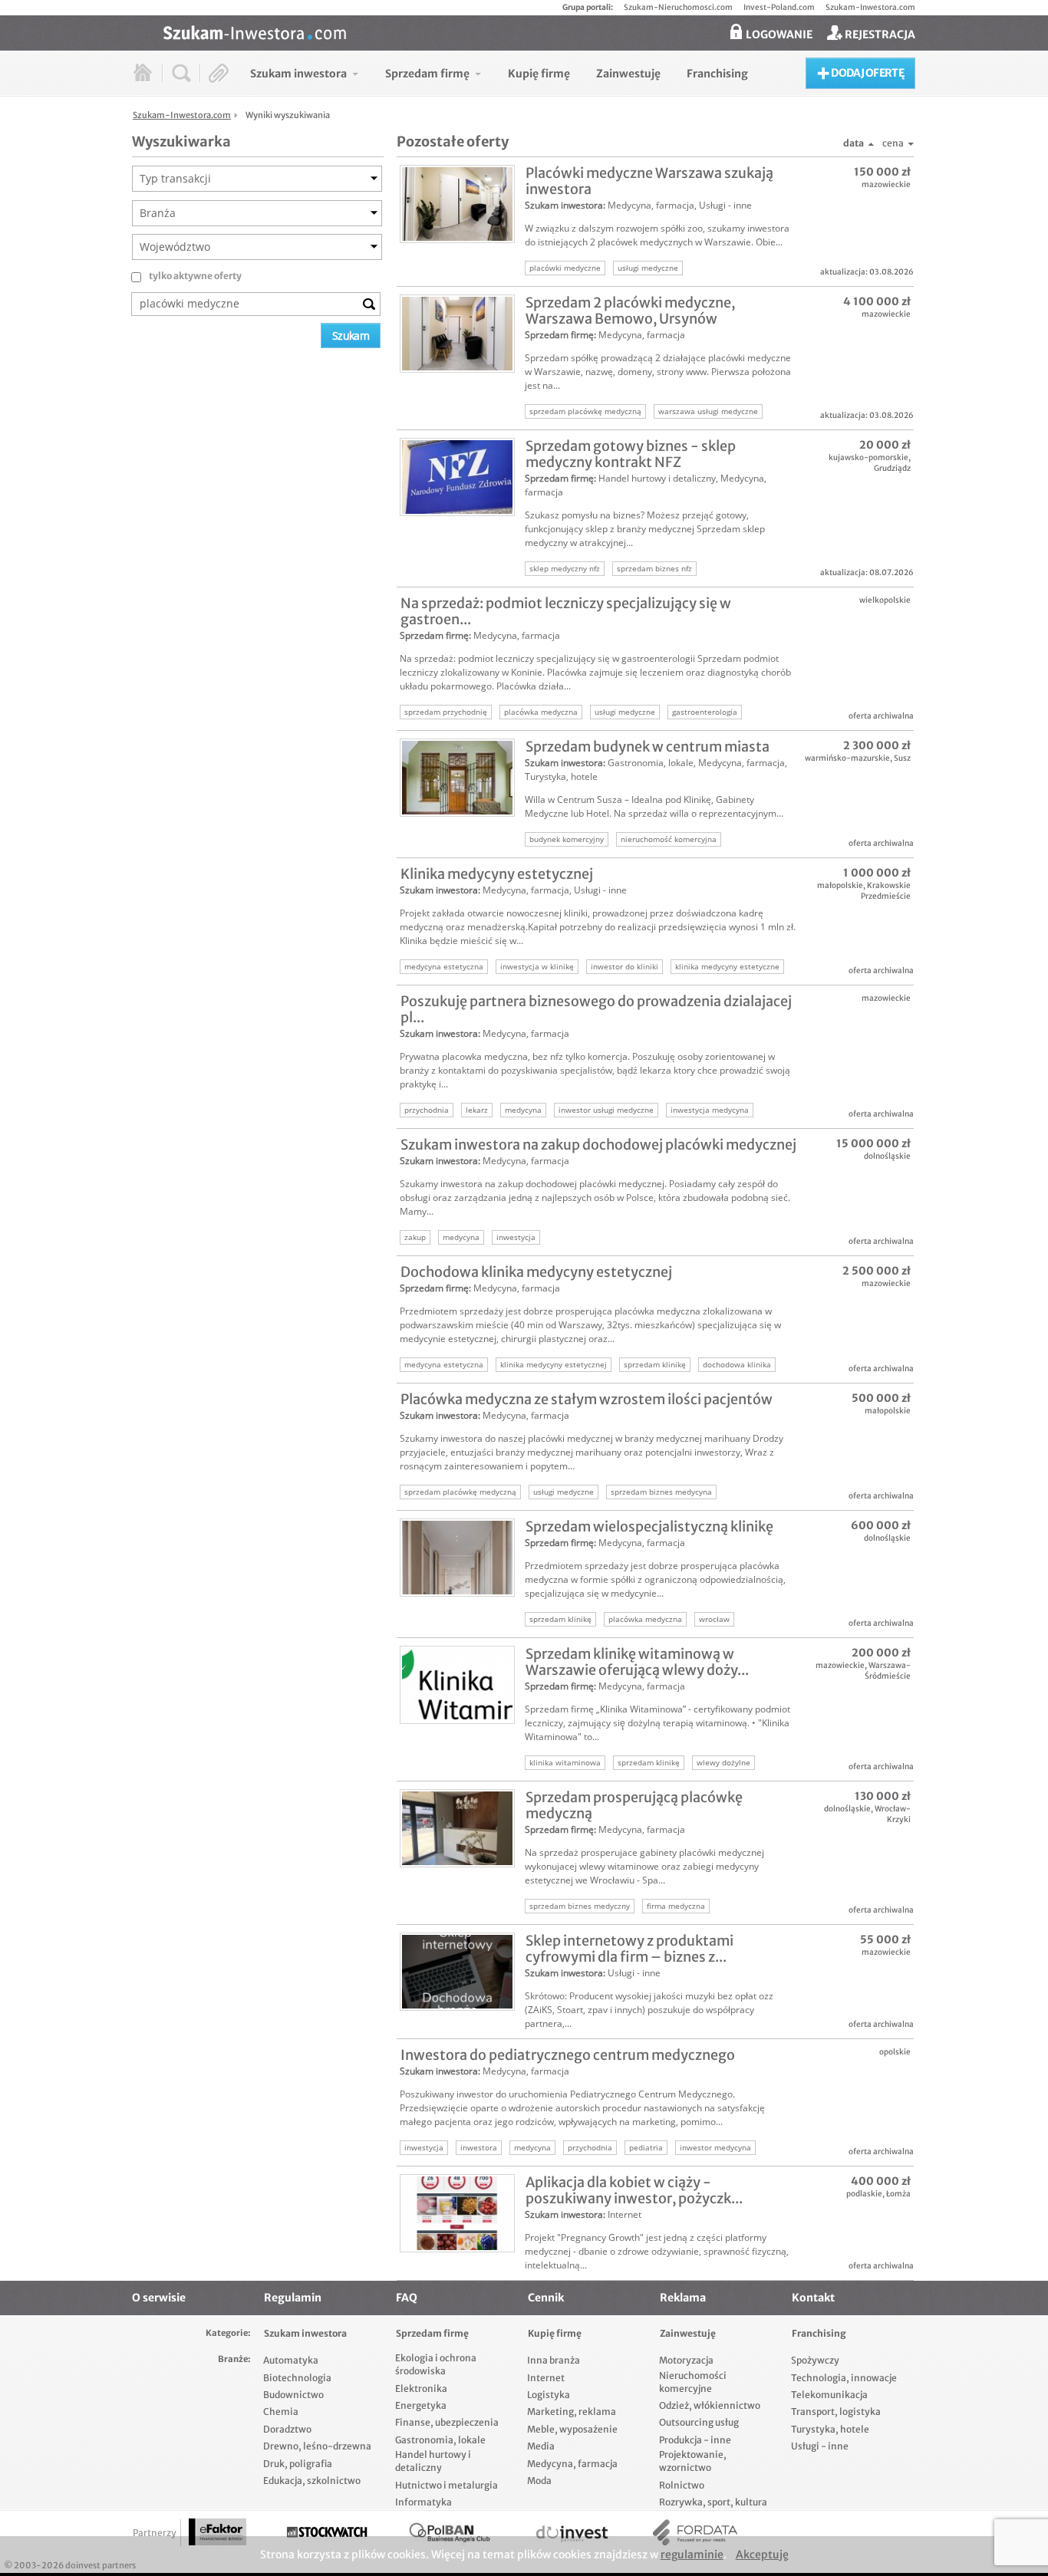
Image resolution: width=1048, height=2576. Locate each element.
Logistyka (549, 2395)
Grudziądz (892, 468)
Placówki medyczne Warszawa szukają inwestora (649, 181)
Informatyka (423, 2502)
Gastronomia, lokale (651, 763)
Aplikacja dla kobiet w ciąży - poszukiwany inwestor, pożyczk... (634, 2190)
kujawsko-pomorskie (868, 457)
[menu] (499, 73)
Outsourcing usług (699, 2422)
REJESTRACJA (879, 35)
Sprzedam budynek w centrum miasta (648, 747)
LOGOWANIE (778, 35)
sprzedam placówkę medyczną (585, 411)
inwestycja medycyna (710, 1110)
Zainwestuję (688, 2333)
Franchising (819, 2333)
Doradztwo (287, 2429)
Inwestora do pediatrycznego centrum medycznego (568, 2055)
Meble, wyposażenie (572, 2429)
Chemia (281, 2412)
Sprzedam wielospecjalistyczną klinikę (649, 1527)
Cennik (546, 2298)
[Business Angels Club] (450, 2533)
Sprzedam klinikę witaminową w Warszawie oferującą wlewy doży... (637, 1662)
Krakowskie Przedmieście (886, 891)
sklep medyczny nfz (565, 568)
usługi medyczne (648, 268)
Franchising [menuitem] (717, 74)
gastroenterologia (705, 712)
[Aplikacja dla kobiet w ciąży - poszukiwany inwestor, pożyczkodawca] (457, 2213)
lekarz (477, 1110)
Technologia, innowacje (844, 2378)
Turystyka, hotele (561, 776)
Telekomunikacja (829, 2395)
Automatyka (291, 2360)
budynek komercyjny (567, 839)
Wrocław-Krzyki (893, 1814)
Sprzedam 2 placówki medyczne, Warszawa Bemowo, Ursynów (630, 311)
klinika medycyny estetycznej (554, 1364)
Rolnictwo (682, 2485)
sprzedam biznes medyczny (580, 1906)
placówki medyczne (565, 268)
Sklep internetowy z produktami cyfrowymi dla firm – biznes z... (629, 1949)
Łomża (898, 2194)
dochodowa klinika (737, 1364)
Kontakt (813, 2298)
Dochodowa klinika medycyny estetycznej (536, 1272)
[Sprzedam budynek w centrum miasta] (457, 778)
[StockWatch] (327, 2533)
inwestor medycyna (715, 2147)
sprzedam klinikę (655, 1364)
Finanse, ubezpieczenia (447, 2422)
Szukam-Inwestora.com (870, 7)
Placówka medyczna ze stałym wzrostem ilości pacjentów (587, 1399)
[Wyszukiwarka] (181, 73)
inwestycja (516, 1237)
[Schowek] (219, 73)
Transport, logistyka (836, 2412)
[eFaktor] (218, 2532)
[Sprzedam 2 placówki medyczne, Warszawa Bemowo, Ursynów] (457, 334)
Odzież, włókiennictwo (710, 2405)
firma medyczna (676, 1906)
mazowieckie (886, 184)
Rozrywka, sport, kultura (713, 2502)
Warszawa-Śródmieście (888, 1671)
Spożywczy (815, 2360)
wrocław (714, 1619)
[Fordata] (695, 2533)
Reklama (683, 2298)
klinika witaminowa (565, 1762)
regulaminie (692, 2555)
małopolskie (840, 885)
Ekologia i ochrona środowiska (436, 2364)
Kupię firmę (555, 2333)
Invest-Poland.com (779, 7)
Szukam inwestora (564, 205)
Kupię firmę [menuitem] (539, 74)
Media (541, 2446)
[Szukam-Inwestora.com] (539, 31)
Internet (625, 2214)
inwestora (479, 2147)
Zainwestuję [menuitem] (628, 74)
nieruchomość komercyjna (669, 839)
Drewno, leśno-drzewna (317, 2446)
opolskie (895, 2052)
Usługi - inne (725, 205)
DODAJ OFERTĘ (867, 73)
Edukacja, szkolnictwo (312, 2481)
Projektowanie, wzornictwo (693, 2461)
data (854, 143)
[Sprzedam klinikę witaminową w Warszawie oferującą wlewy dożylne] (457, 1685)
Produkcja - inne (695, 2440)
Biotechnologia (297, 2378)
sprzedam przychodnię (446, 712)
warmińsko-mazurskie (847, 758)
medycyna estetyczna (444, 966)
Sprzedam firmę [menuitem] (427, 74)
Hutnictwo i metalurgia (447, 2485)
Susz (902, 758)
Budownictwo (293, 2395)
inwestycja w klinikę (537, 966)
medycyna (523, 1110)
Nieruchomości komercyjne (693, 2382)
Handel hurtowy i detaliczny (657, 478)
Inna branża (554, 2360)
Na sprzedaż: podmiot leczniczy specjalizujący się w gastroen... (566, 611)
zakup (415, 1237)
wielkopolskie (885, 600)
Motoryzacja (686, 2360)
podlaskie (864, 2194)
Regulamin (293, 2298)
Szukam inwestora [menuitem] (298, 74)
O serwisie (159, 2298)
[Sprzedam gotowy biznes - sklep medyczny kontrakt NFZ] (457, 477)
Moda (539, 2481)
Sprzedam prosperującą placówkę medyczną (634, 1805)
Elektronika (421, 2388)
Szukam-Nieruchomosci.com (678, 7)
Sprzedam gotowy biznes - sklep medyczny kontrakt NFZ (631, 454)
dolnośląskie (887, 1156)
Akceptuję (762, 2555)
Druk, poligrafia (298, 2464)
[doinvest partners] (572, 2533)
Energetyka (421, 2405)
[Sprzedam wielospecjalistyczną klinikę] (457, 1558)
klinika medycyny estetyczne (727, 966)
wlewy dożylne (723, 1762)
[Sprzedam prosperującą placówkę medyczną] (457, 1828)
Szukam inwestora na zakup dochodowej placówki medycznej (598, 1145)
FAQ (407, 2298)
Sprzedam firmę (559, 335)
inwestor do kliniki (625, 966)
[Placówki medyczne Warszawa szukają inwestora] (457, 204)
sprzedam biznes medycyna (661, 1492)
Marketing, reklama (572, 2412)
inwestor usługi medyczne (606, 1110)
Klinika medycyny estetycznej (497, 874)
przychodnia (427, 1110)
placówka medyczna (541, 712)
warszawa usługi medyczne (708, 411)
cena (893, 143)
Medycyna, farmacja (651, 205)
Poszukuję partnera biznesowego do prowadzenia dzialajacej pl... (596, 1009)
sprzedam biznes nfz (654, 568)
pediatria (646, 2147)
